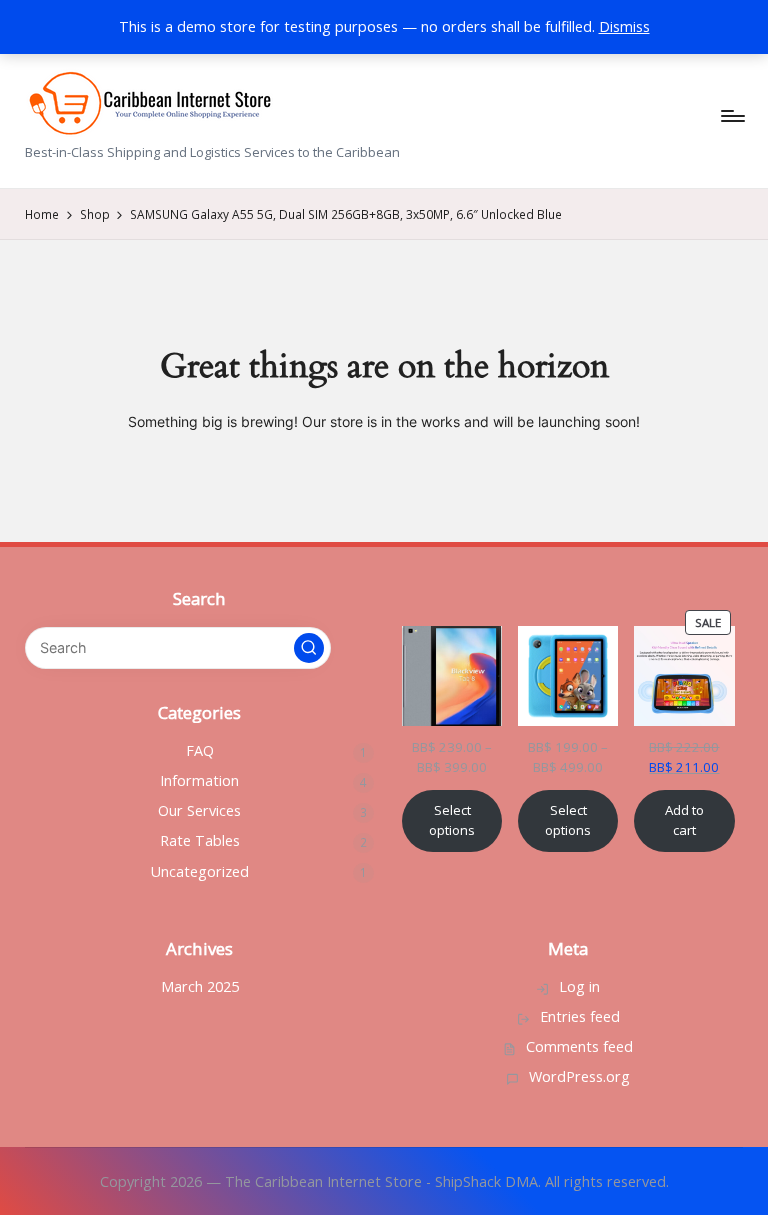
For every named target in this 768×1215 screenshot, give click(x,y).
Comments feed (579, 1046)
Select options (452, 820)
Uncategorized (200, 871)
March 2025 (200, 986)
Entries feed (580, 1016)
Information (199, 780)
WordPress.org (579, 1076)
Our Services (199, 810)
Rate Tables (200, 840)
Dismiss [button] (624, 26)
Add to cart (684, 820)
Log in (579, 986)
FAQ (200, 750)
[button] (309, 648)
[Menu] (731, 116)
